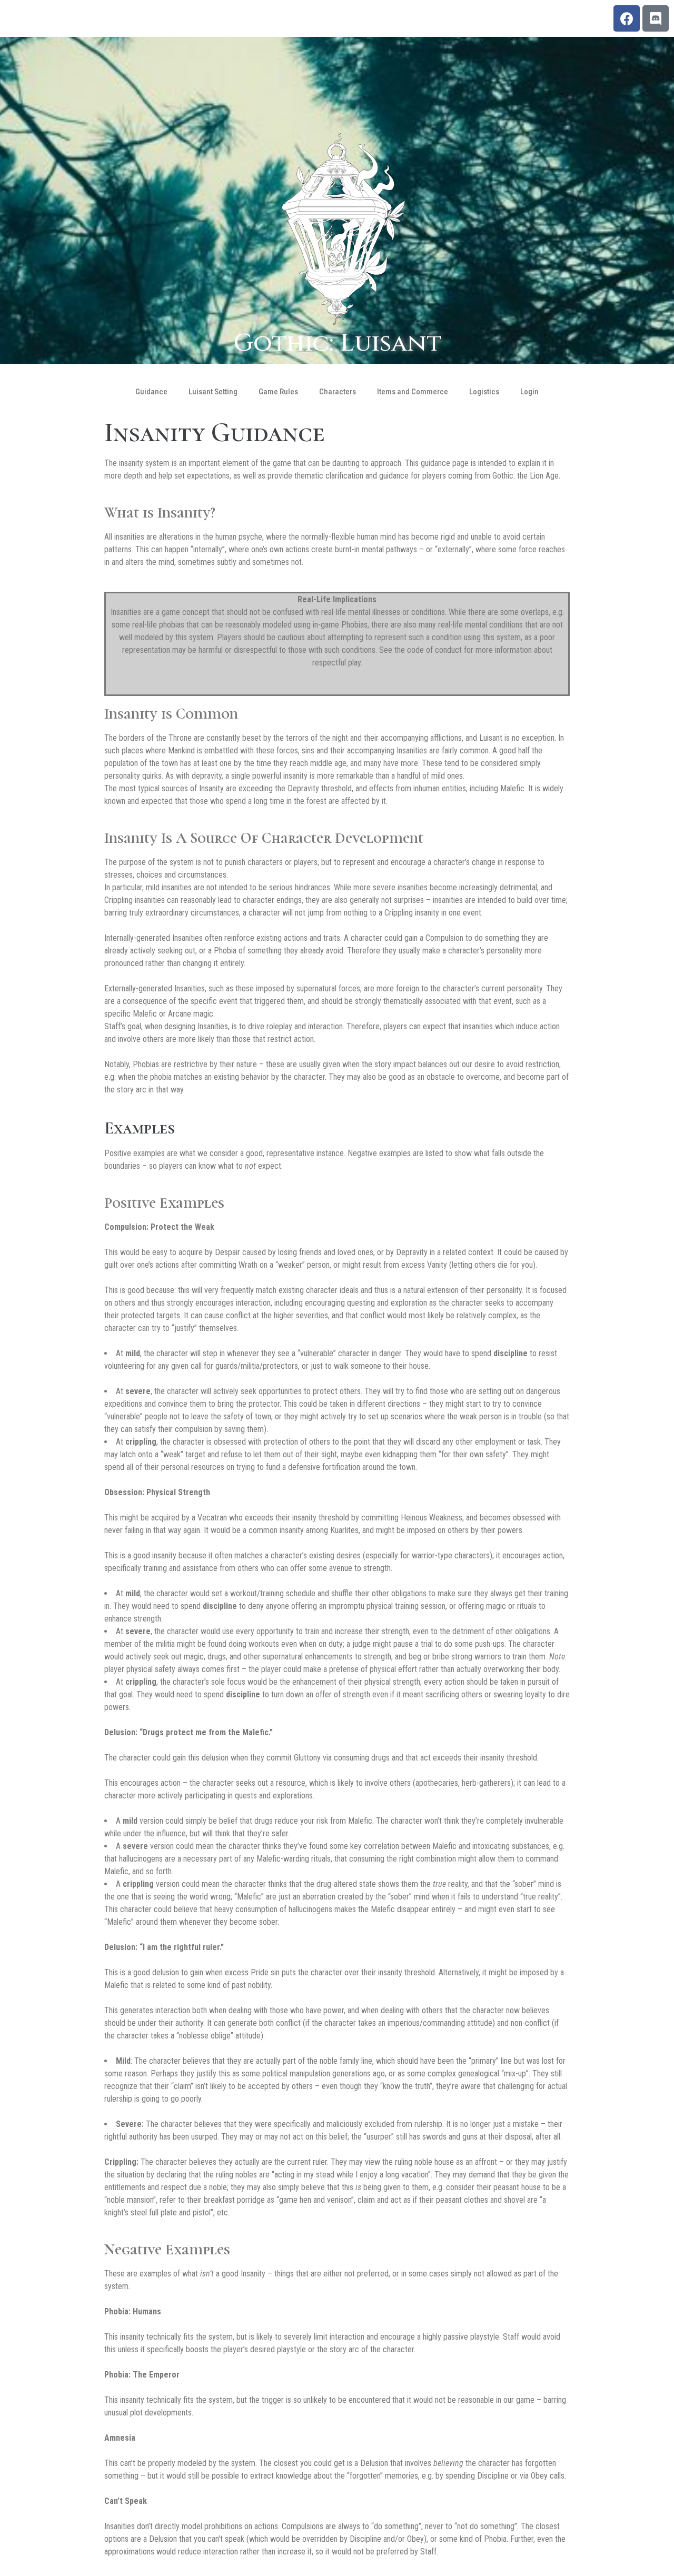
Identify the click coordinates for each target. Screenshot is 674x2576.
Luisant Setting (213, 392)
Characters (338, 392)
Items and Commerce (413, 392)
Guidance (151, 392)
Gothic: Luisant (337, 343)
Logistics (484, 392)
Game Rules (278, 392)
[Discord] (656, 18)
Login (529, 392)
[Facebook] (627, 18)
